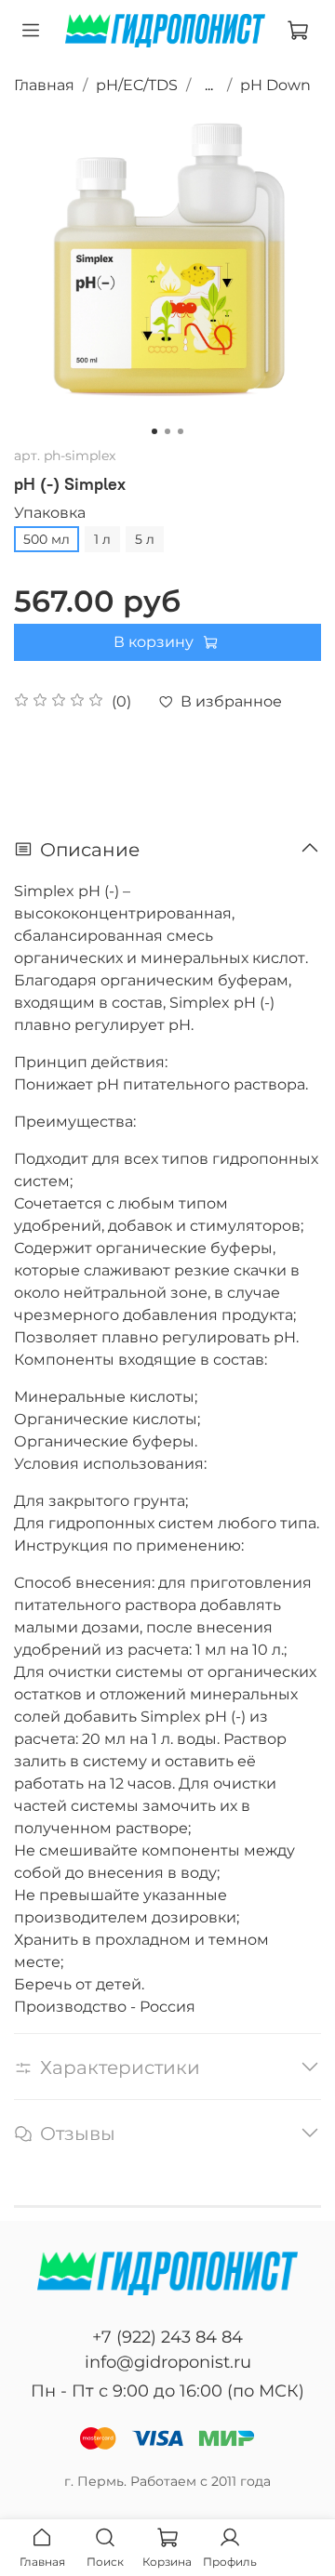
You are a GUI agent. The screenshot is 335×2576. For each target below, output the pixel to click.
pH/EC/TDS (137, 85)
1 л (102, 539)
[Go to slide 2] (167, 431)
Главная (44, 85)
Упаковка (50, 513)
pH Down (275, 85)
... (209, 86)
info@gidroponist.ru (168, 2362)
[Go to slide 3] (181, 431)
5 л (145, 539)
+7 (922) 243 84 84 (167, 2337)
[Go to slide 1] (154, 431)
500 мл (47, 539)
